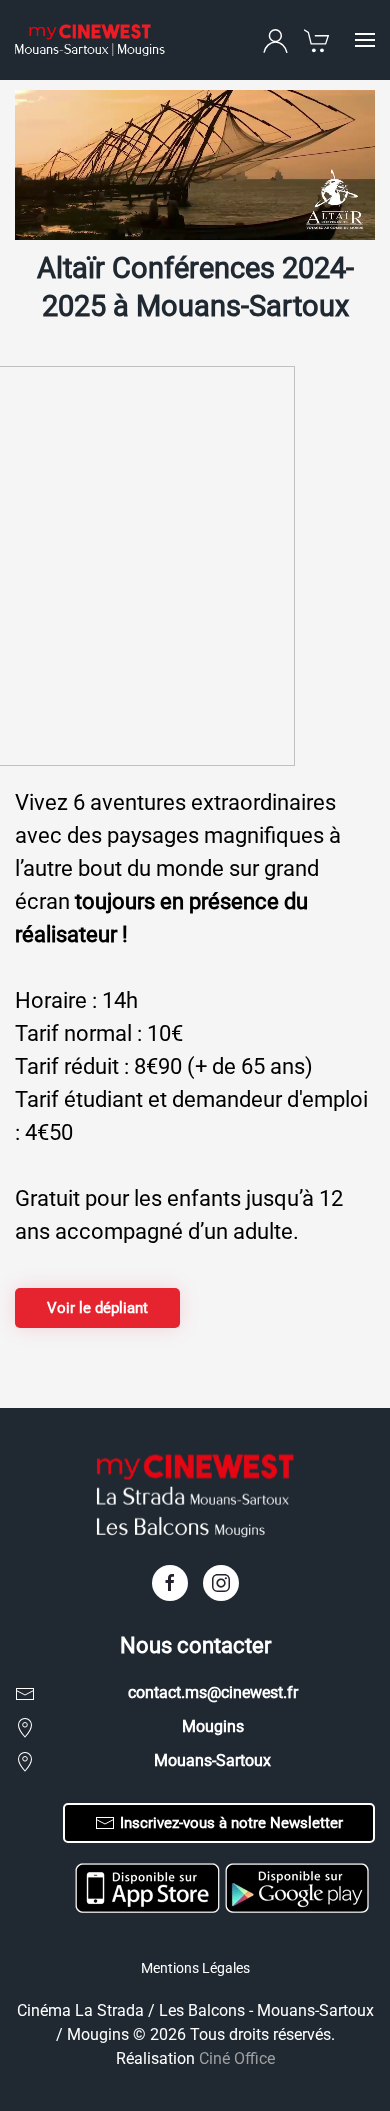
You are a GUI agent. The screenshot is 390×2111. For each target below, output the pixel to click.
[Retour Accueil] (90, 40)
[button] (365, 40)
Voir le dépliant (97, 1308)
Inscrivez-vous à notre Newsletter (231, 1823)
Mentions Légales (195, 1968)
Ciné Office (237, 2058)
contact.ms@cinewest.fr (213, 1692)
